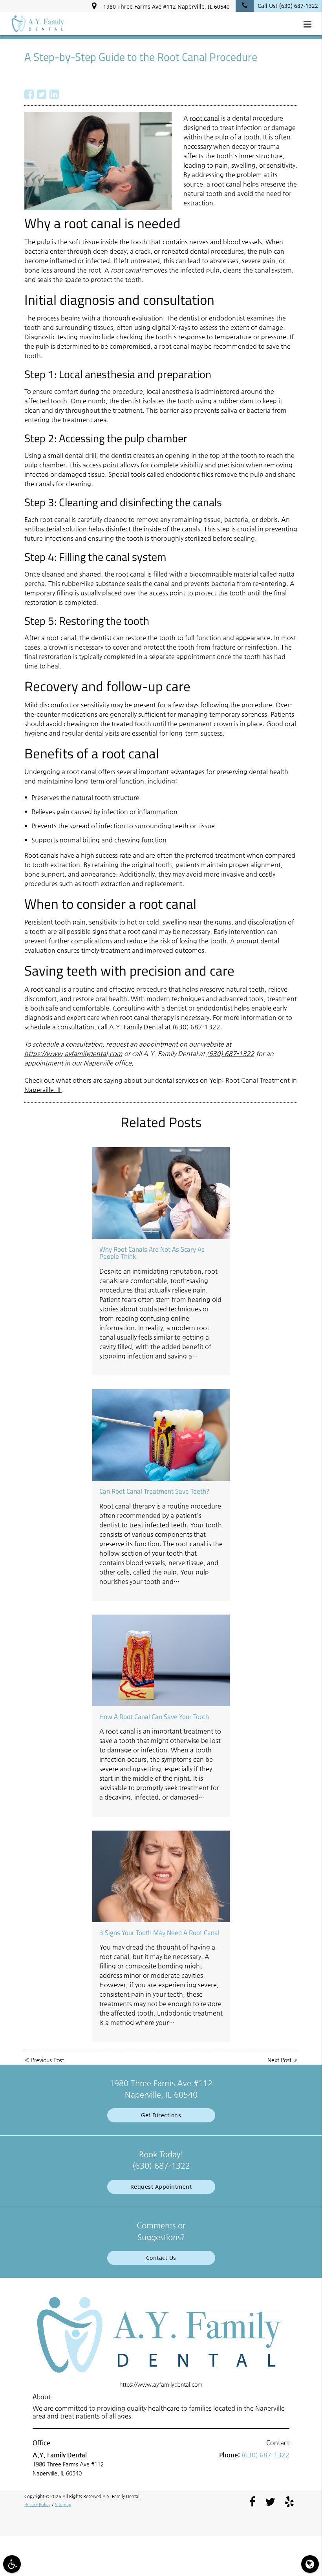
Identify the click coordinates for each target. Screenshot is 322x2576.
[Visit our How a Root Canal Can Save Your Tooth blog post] (161, 1660)
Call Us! (288, 6)
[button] (310, 24)
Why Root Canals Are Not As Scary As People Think (152, 1253)
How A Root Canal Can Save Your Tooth (154, 1717)
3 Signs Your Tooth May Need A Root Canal (159, 1933)
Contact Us (161, 2258)
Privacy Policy (37, 2505)
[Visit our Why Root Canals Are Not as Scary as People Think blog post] (161, 1193)
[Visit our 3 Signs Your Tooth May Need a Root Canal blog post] (161, 1876)
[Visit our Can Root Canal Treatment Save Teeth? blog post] (161, 1435)
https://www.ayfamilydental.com (73, 1054)
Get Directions (161, 2115)
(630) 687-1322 (231, 1054)
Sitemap (63, 2505)
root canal (205, 118)
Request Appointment (161, 2187)
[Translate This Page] (310, 2564)
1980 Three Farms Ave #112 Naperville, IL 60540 (165, 6)
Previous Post (48, 2060)
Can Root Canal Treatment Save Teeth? (154, 1491)
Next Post (279, 2060)
